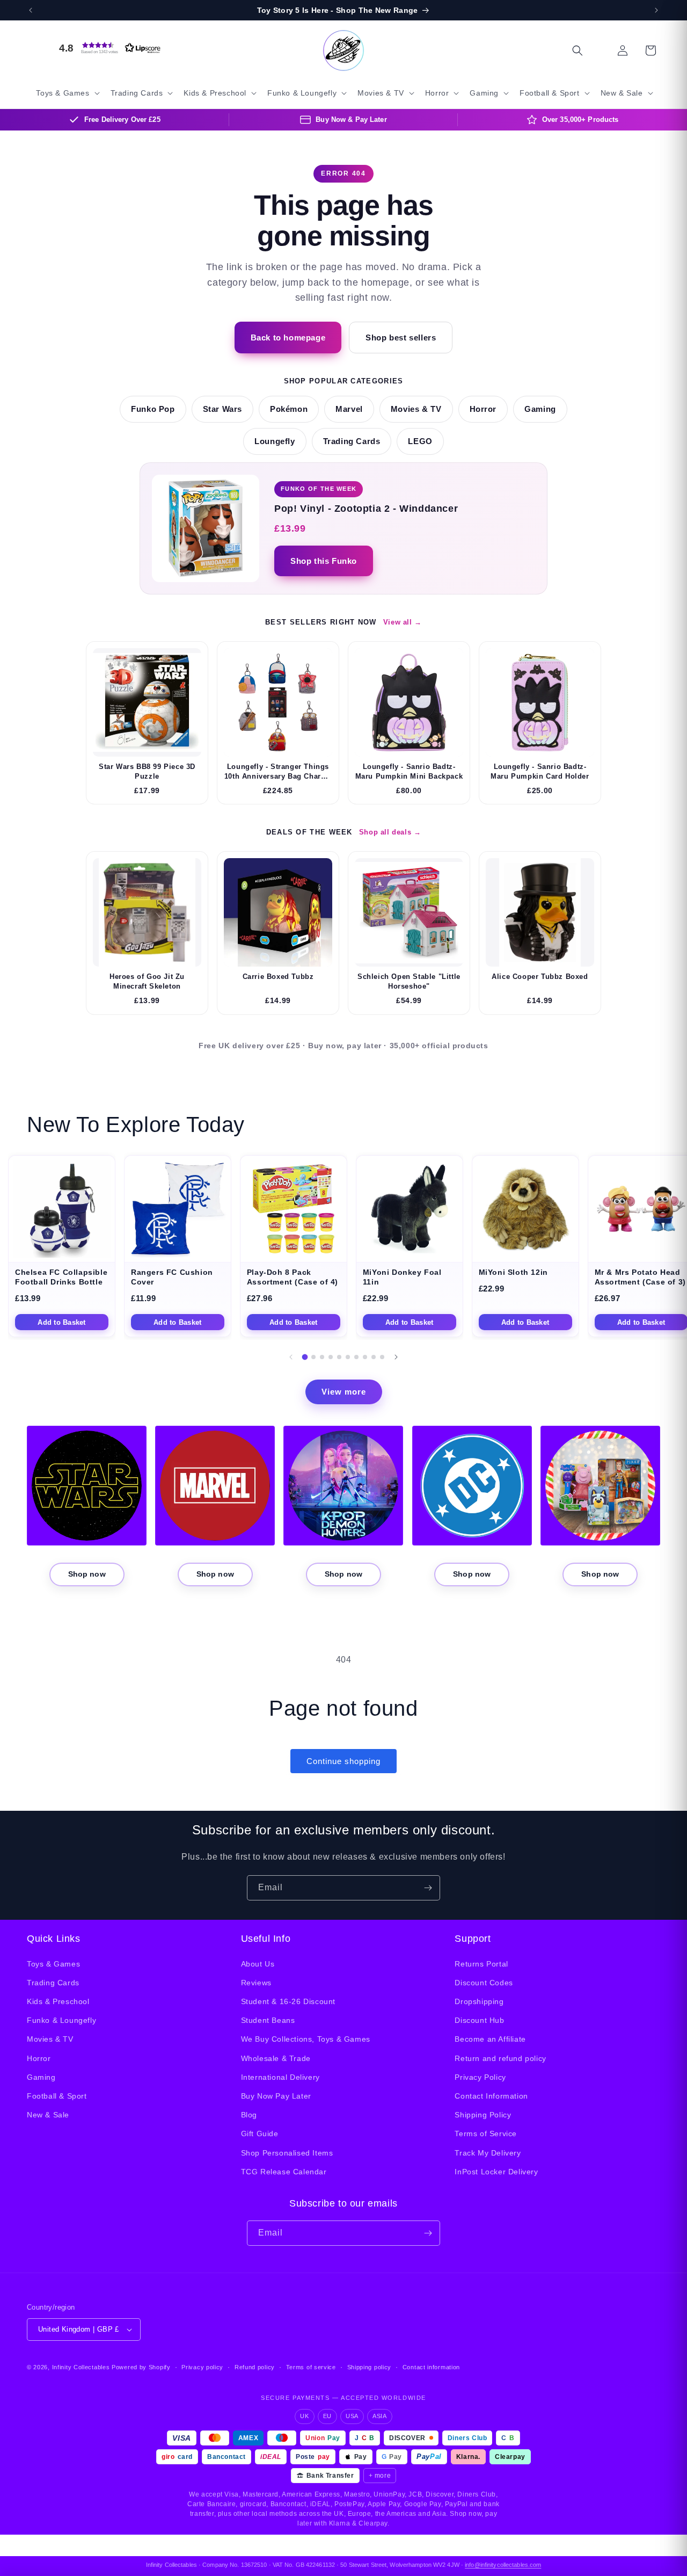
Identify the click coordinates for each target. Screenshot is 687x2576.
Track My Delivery (488, 2153)
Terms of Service (486, 2134)
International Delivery (280, 2077)
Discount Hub (479, 2020)
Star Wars (222, 409)
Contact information (431, 2367)
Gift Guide (260, 2134)
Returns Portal (481, 1964)
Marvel (349, 409)
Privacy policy (202, 2367)
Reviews (256, 1983)
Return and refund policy (500, 2058)
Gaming (540, 409)
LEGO (420, 441)
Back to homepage (288, 338)
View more (344, 1392)
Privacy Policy (480, 2077)
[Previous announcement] (31, 10)
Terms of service (311, 2367)
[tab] (305, 1357)
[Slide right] (396, 1357)
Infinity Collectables (81, 2367)
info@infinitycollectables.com (503, 2565)
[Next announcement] (656, 10)
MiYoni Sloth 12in (513, 1272)
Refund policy (255, 2367)
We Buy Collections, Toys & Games (306, 2039)
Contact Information (491, 2096)
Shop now (87, 1574)
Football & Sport (57, 2096)
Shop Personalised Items (287, 2153)
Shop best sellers (401, 338)
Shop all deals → (390, 832)
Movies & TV (416, 409)
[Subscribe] (428, 1888)
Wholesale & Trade (276, 2058)
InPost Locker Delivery (496, 2172)
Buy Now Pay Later (276, 2096)
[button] (107, 48)
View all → (403, 622)
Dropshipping (479, 2001)
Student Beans (268, 2020)
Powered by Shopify (141, 2367)
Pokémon (289, 409)
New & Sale (48, 2115)
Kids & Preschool (58, 2001)
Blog (249, 2115)
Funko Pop (153, 409)
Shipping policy (370, 2367)
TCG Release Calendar (284, 2172)
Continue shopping (343, 1761)
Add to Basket (61, 1322)
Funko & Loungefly (61, 2020)
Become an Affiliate (490, 2039)
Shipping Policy (483, 2115)
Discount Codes (484, 1983)
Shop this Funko (324, 561)
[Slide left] (291, 1357)
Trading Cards (352, 441)
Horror (483, 409)
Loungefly (275, 441)
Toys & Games (53, 1964)
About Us (258, 1964)
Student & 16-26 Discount (288, 2001)
